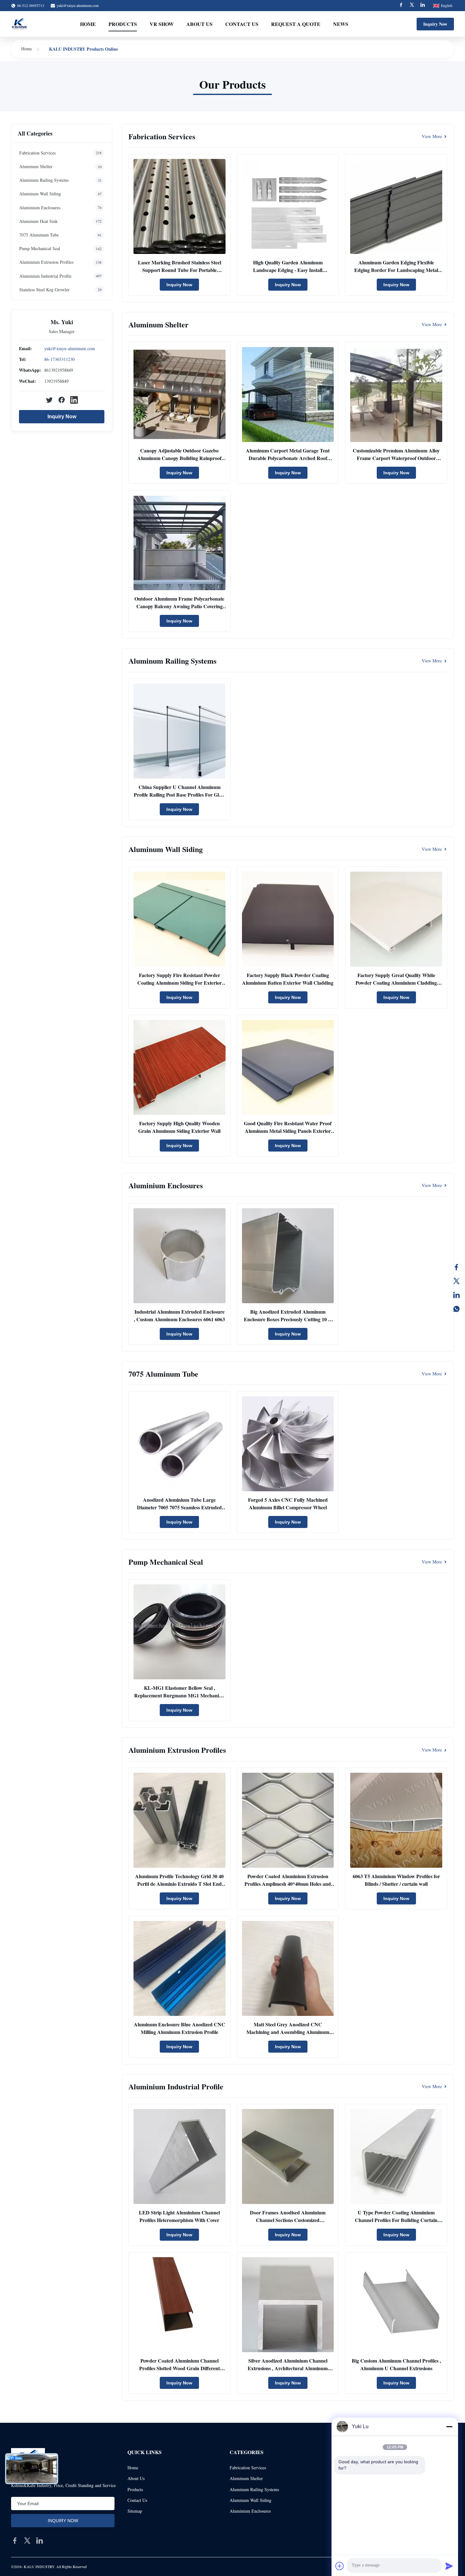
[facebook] (15, 2541)
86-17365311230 (59, 359)
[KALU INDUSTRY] (19, 24)
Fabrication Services (248, 2468)
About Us (199, 24)
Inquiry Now (435, 24)
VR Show (162, 24)
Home (88, 24)
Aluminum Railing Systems (254, 2489)
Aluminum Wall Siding (251, 2500)
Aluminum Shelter (246, 2478)
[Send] (449, 2566)
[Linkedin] (423, 6)
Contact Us (242, 24)
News (341, 24)
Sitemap (135, 2511)
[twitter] (27, 2541)
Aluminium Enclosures (250, 2511)
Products (123, 24)
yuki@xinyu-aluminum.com (78, 5)
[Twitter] (412, 6)
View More (432, 136)
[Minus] (449, 2427)
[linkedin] (40, 2541)
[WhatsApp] (456, 1309)
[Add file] (340, 2566)
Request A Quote (296, 24)
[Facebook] (401, 6)
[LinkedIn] (456, 1295)
